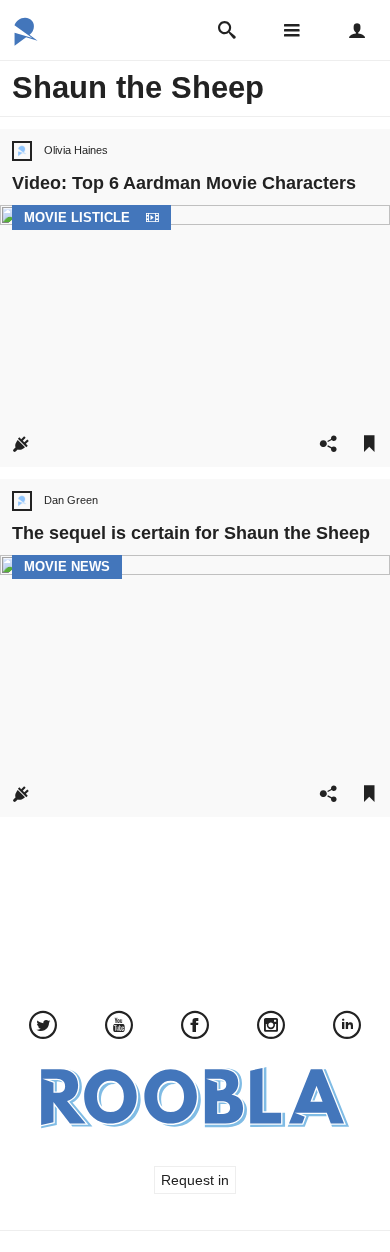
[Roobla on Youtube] (119, 1027)
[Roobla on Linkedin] (347, 1027)
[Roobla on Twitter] (43, 1027)
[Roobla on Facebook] (195, 1027)
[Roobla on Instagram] (271, 1027)
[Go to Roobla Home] (26, 39)
